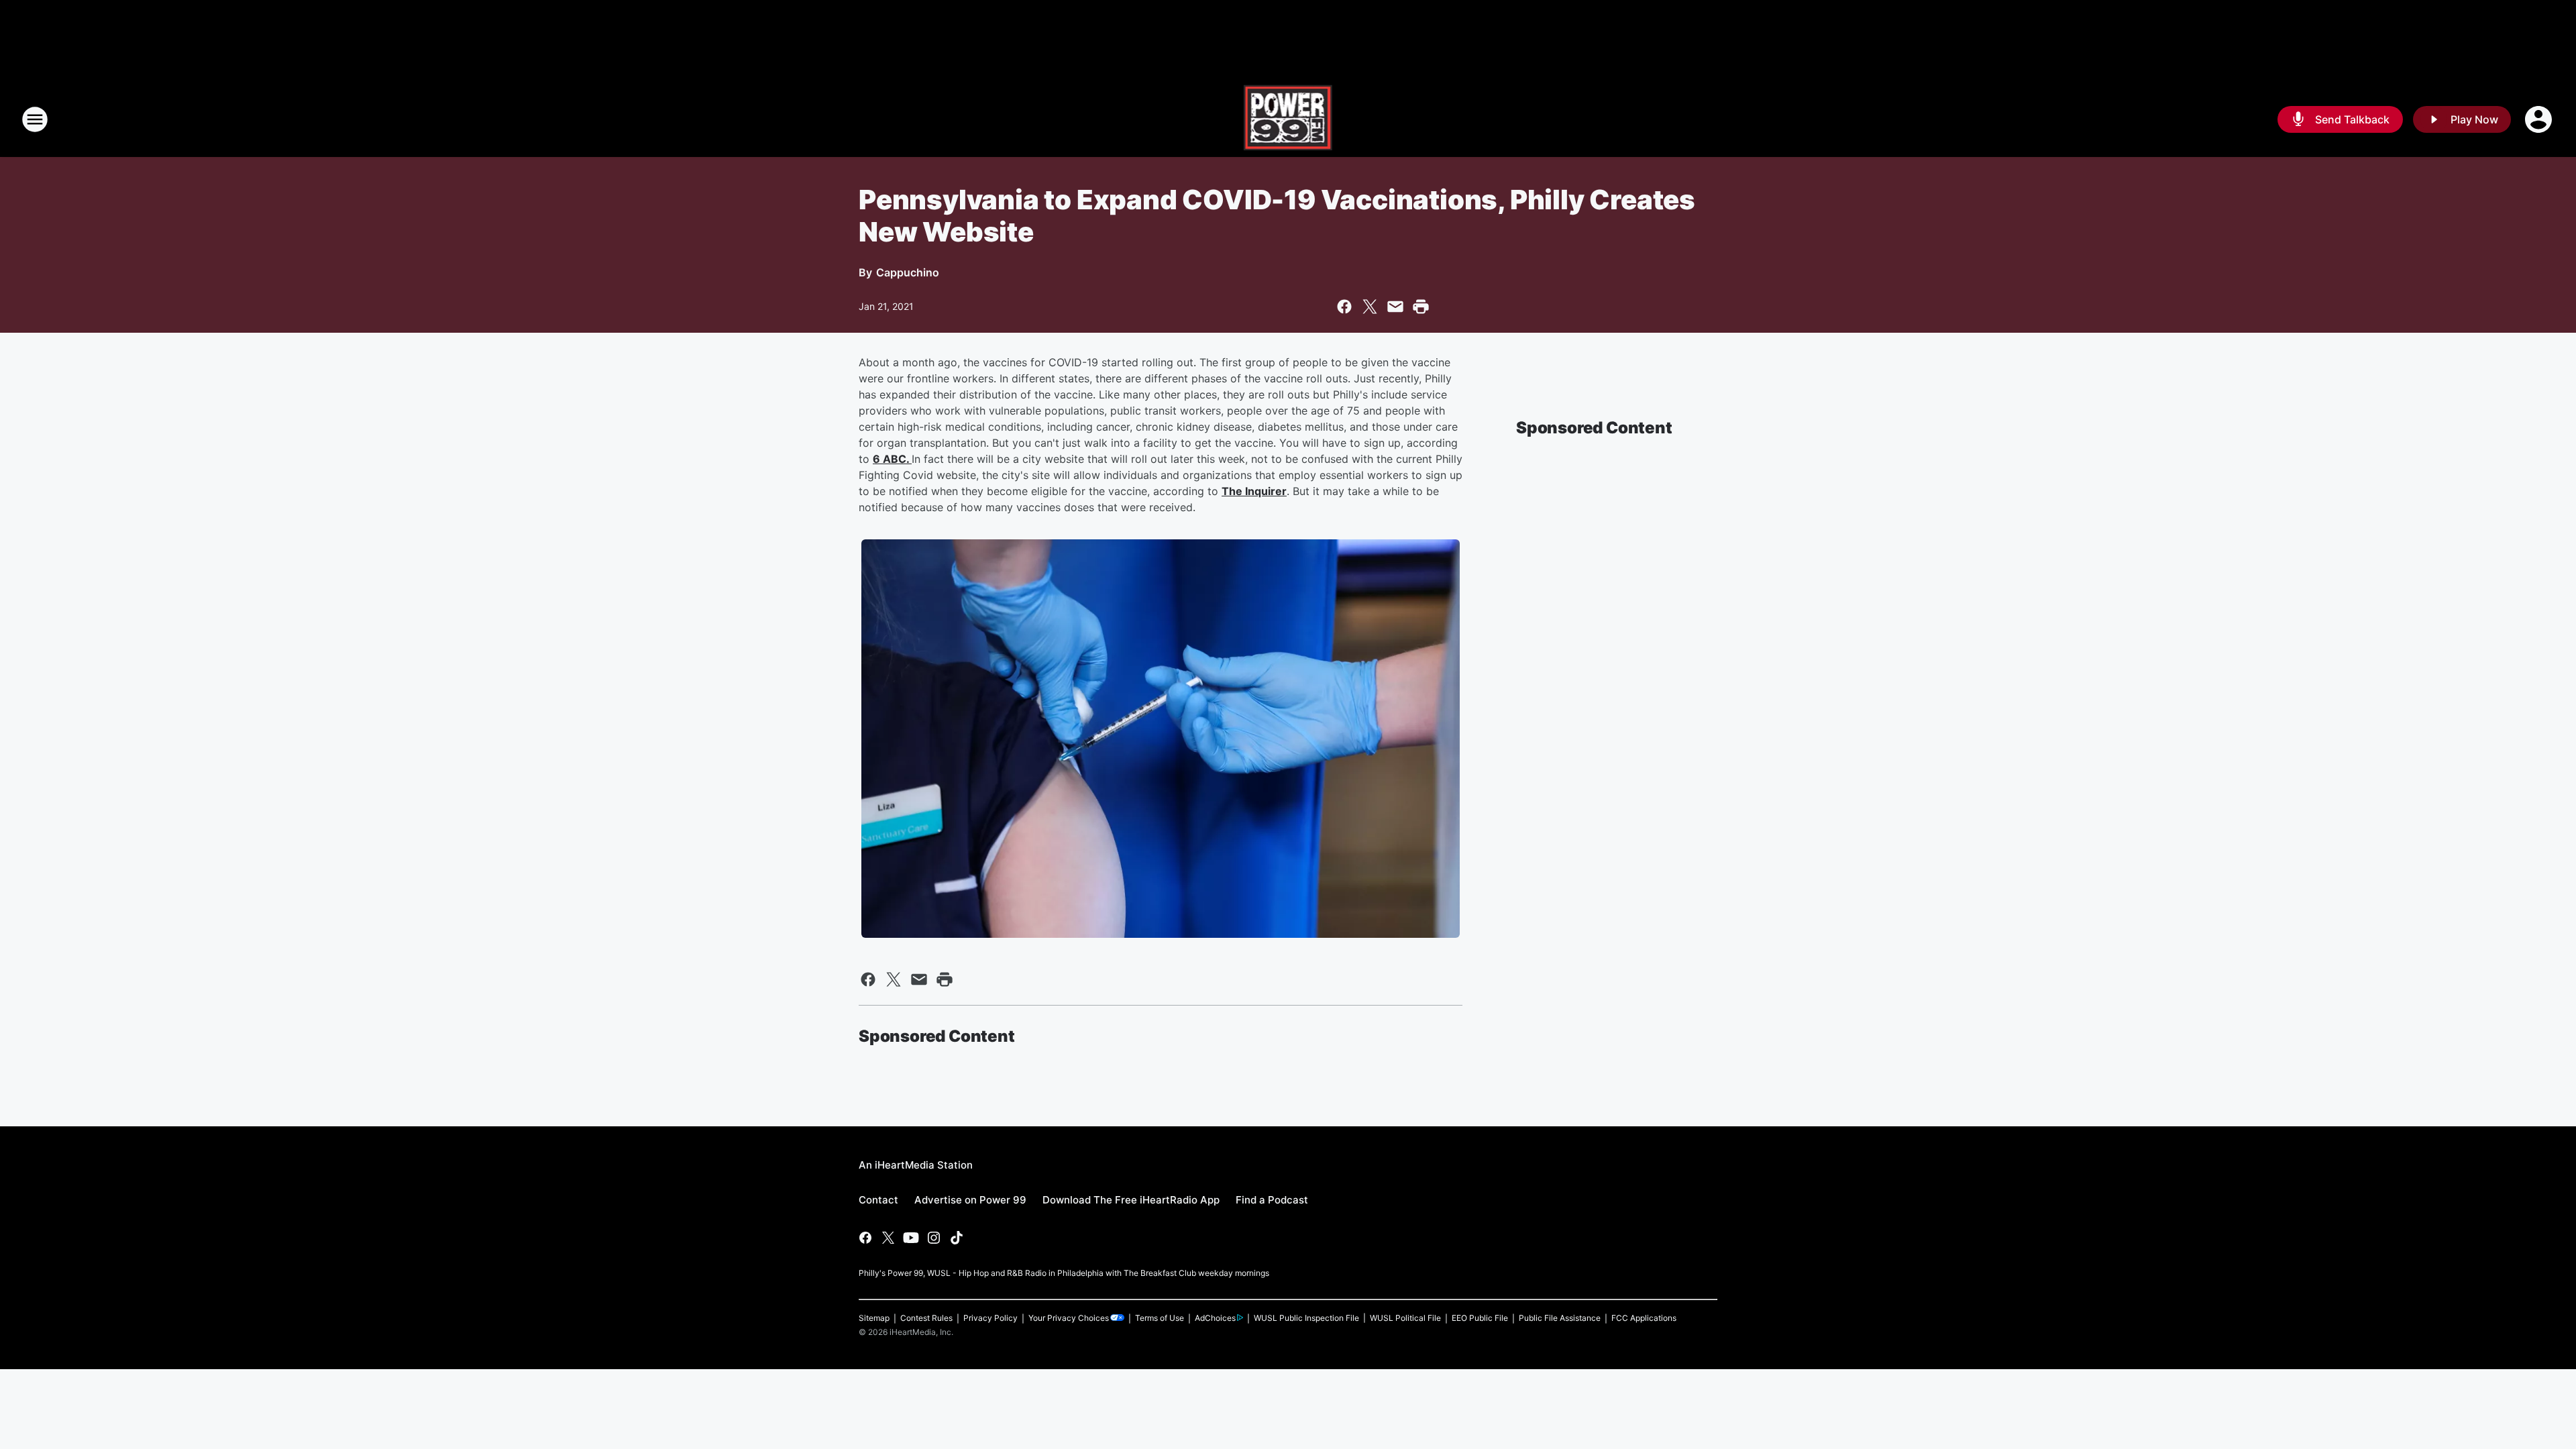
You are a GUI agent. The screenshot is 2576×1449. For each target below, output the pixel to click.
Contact (878, 1200)
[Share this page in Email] (1395, 307)
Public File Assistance (1560, 1318)
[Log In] (2540, 119)
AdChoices (1215, 1318)
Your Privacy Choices (1069, 1318)
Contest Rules (926, 1318)
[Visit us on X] (888, 1238)
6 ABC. (892, 459)
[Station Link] (1288, 119)
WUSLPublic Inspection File (1306, 1318)
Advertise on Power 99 (970, 1200)
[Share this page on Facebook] (1344, 307)
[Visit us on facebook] (865, 1238)
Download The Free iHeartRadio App (1131, 1200)
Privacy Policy (990, 1318)
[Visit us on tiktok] (957, 1238)
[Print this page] (1421, 307)
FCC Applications (1644, 1318)
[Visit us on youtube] (911, 1238)
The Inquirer (1254, 491)
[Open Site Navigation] (35, 119)
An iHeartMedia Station (916, 1165)
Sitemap (874, 1318)
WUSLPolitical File (1405, 1318)
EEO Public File (1480, 1318)
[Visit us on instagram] (934, 1238)
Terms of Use (1160, 1318)
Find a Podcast (1272, 1200)
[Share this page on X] (1370, 307)
